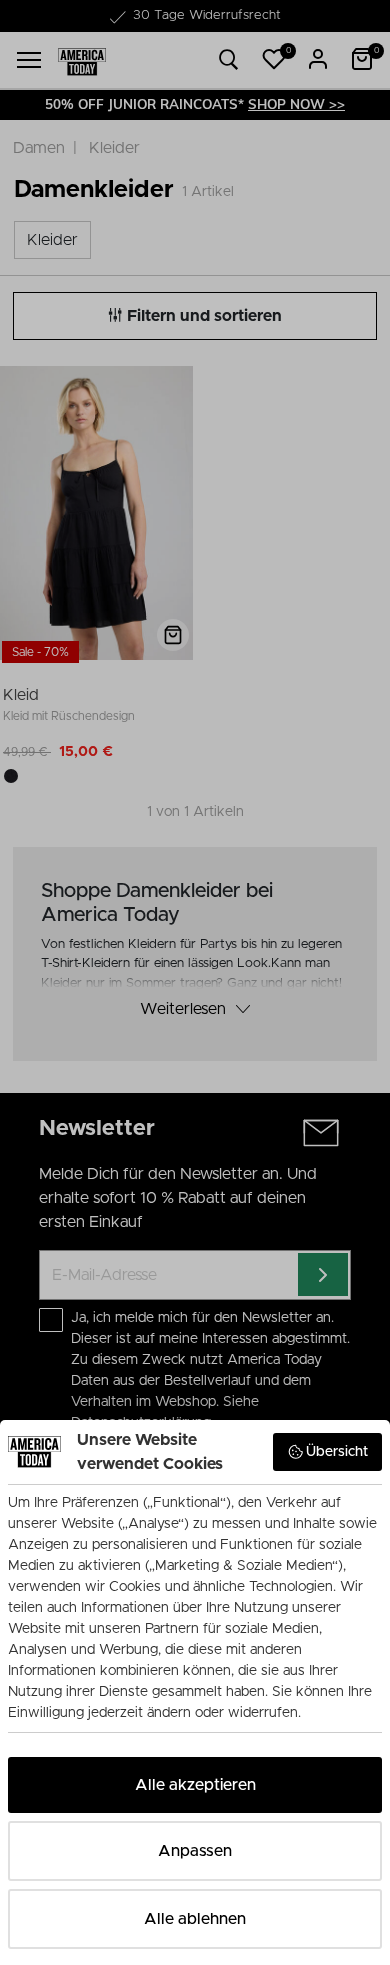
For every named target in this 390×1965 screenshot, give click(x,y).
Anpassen (195, 1851)
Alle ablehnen (195, 1919)
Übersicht (337, 1452)
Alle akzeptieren (195, 1785)
